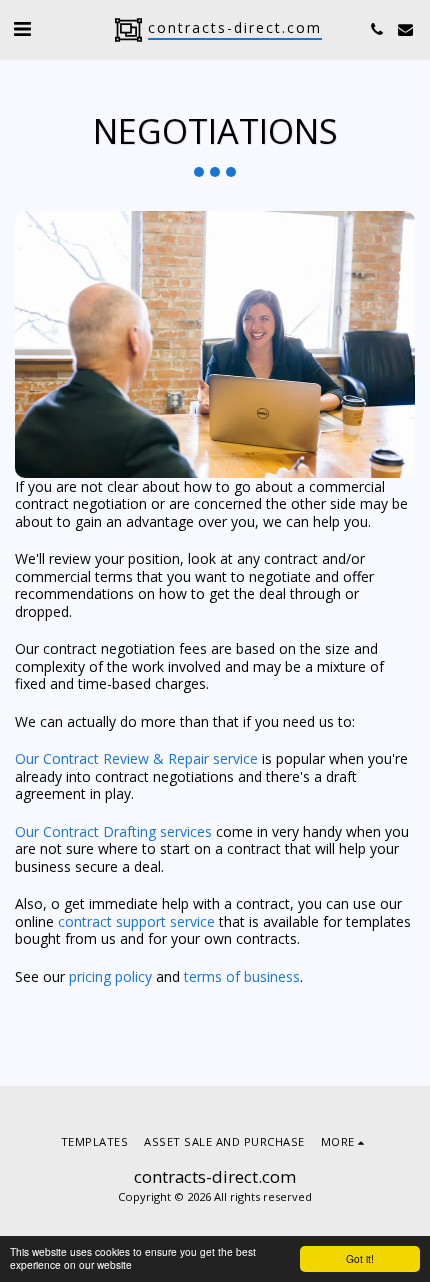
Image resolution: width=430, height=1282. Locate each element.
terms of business (242, 976)
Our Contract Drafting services (113, 831)
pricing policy (110, 976)
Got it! (360, 1258)
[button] (22, 28)
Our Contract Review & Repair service (136, 758)
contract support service (138, 921)
